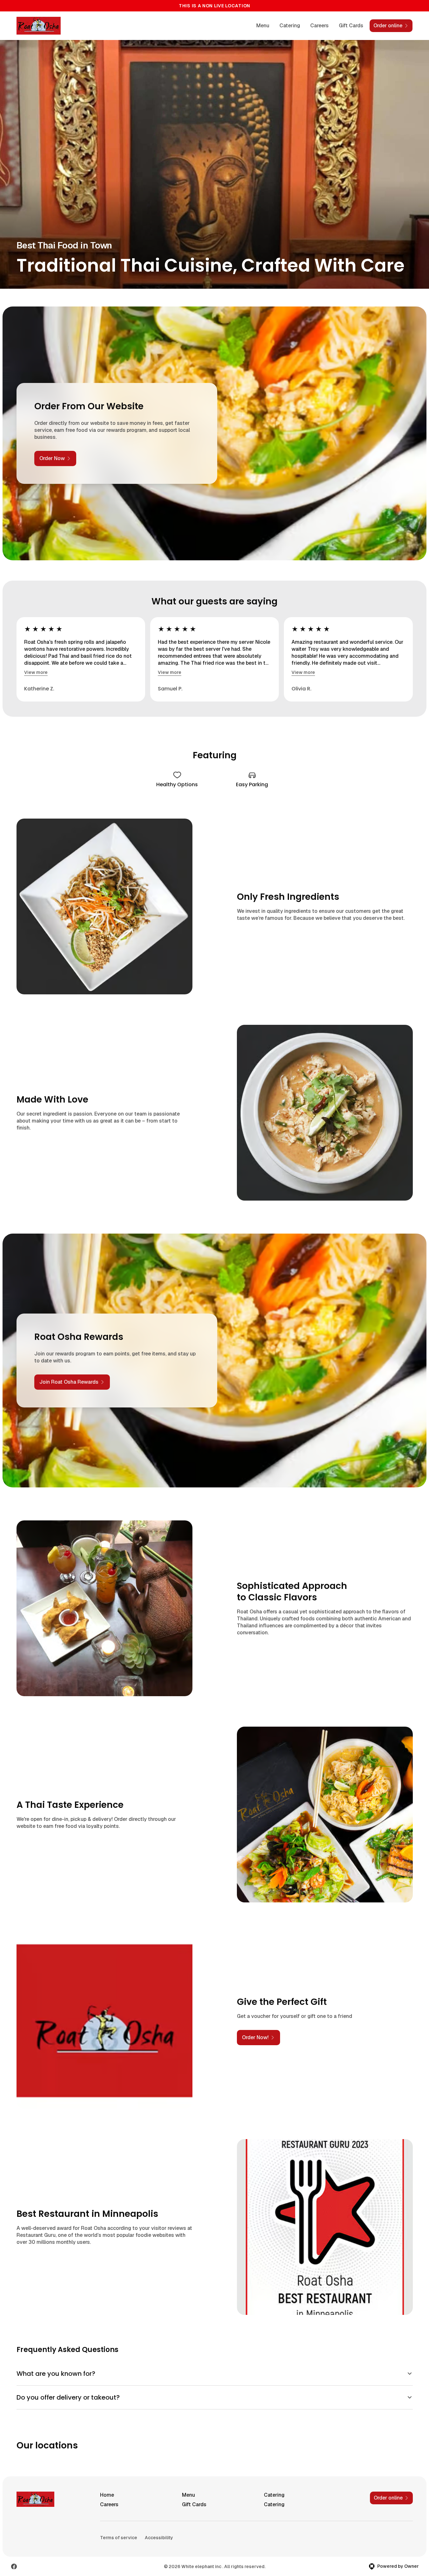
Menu (263, 26)
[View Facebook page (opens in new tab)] (14, 2566)
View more (36, 672)
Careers (319, 26)
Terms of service (119, 2538)
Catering (290, 26)
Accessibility (159, 2538)
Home (107, 2495)
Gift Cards (351, 26)
